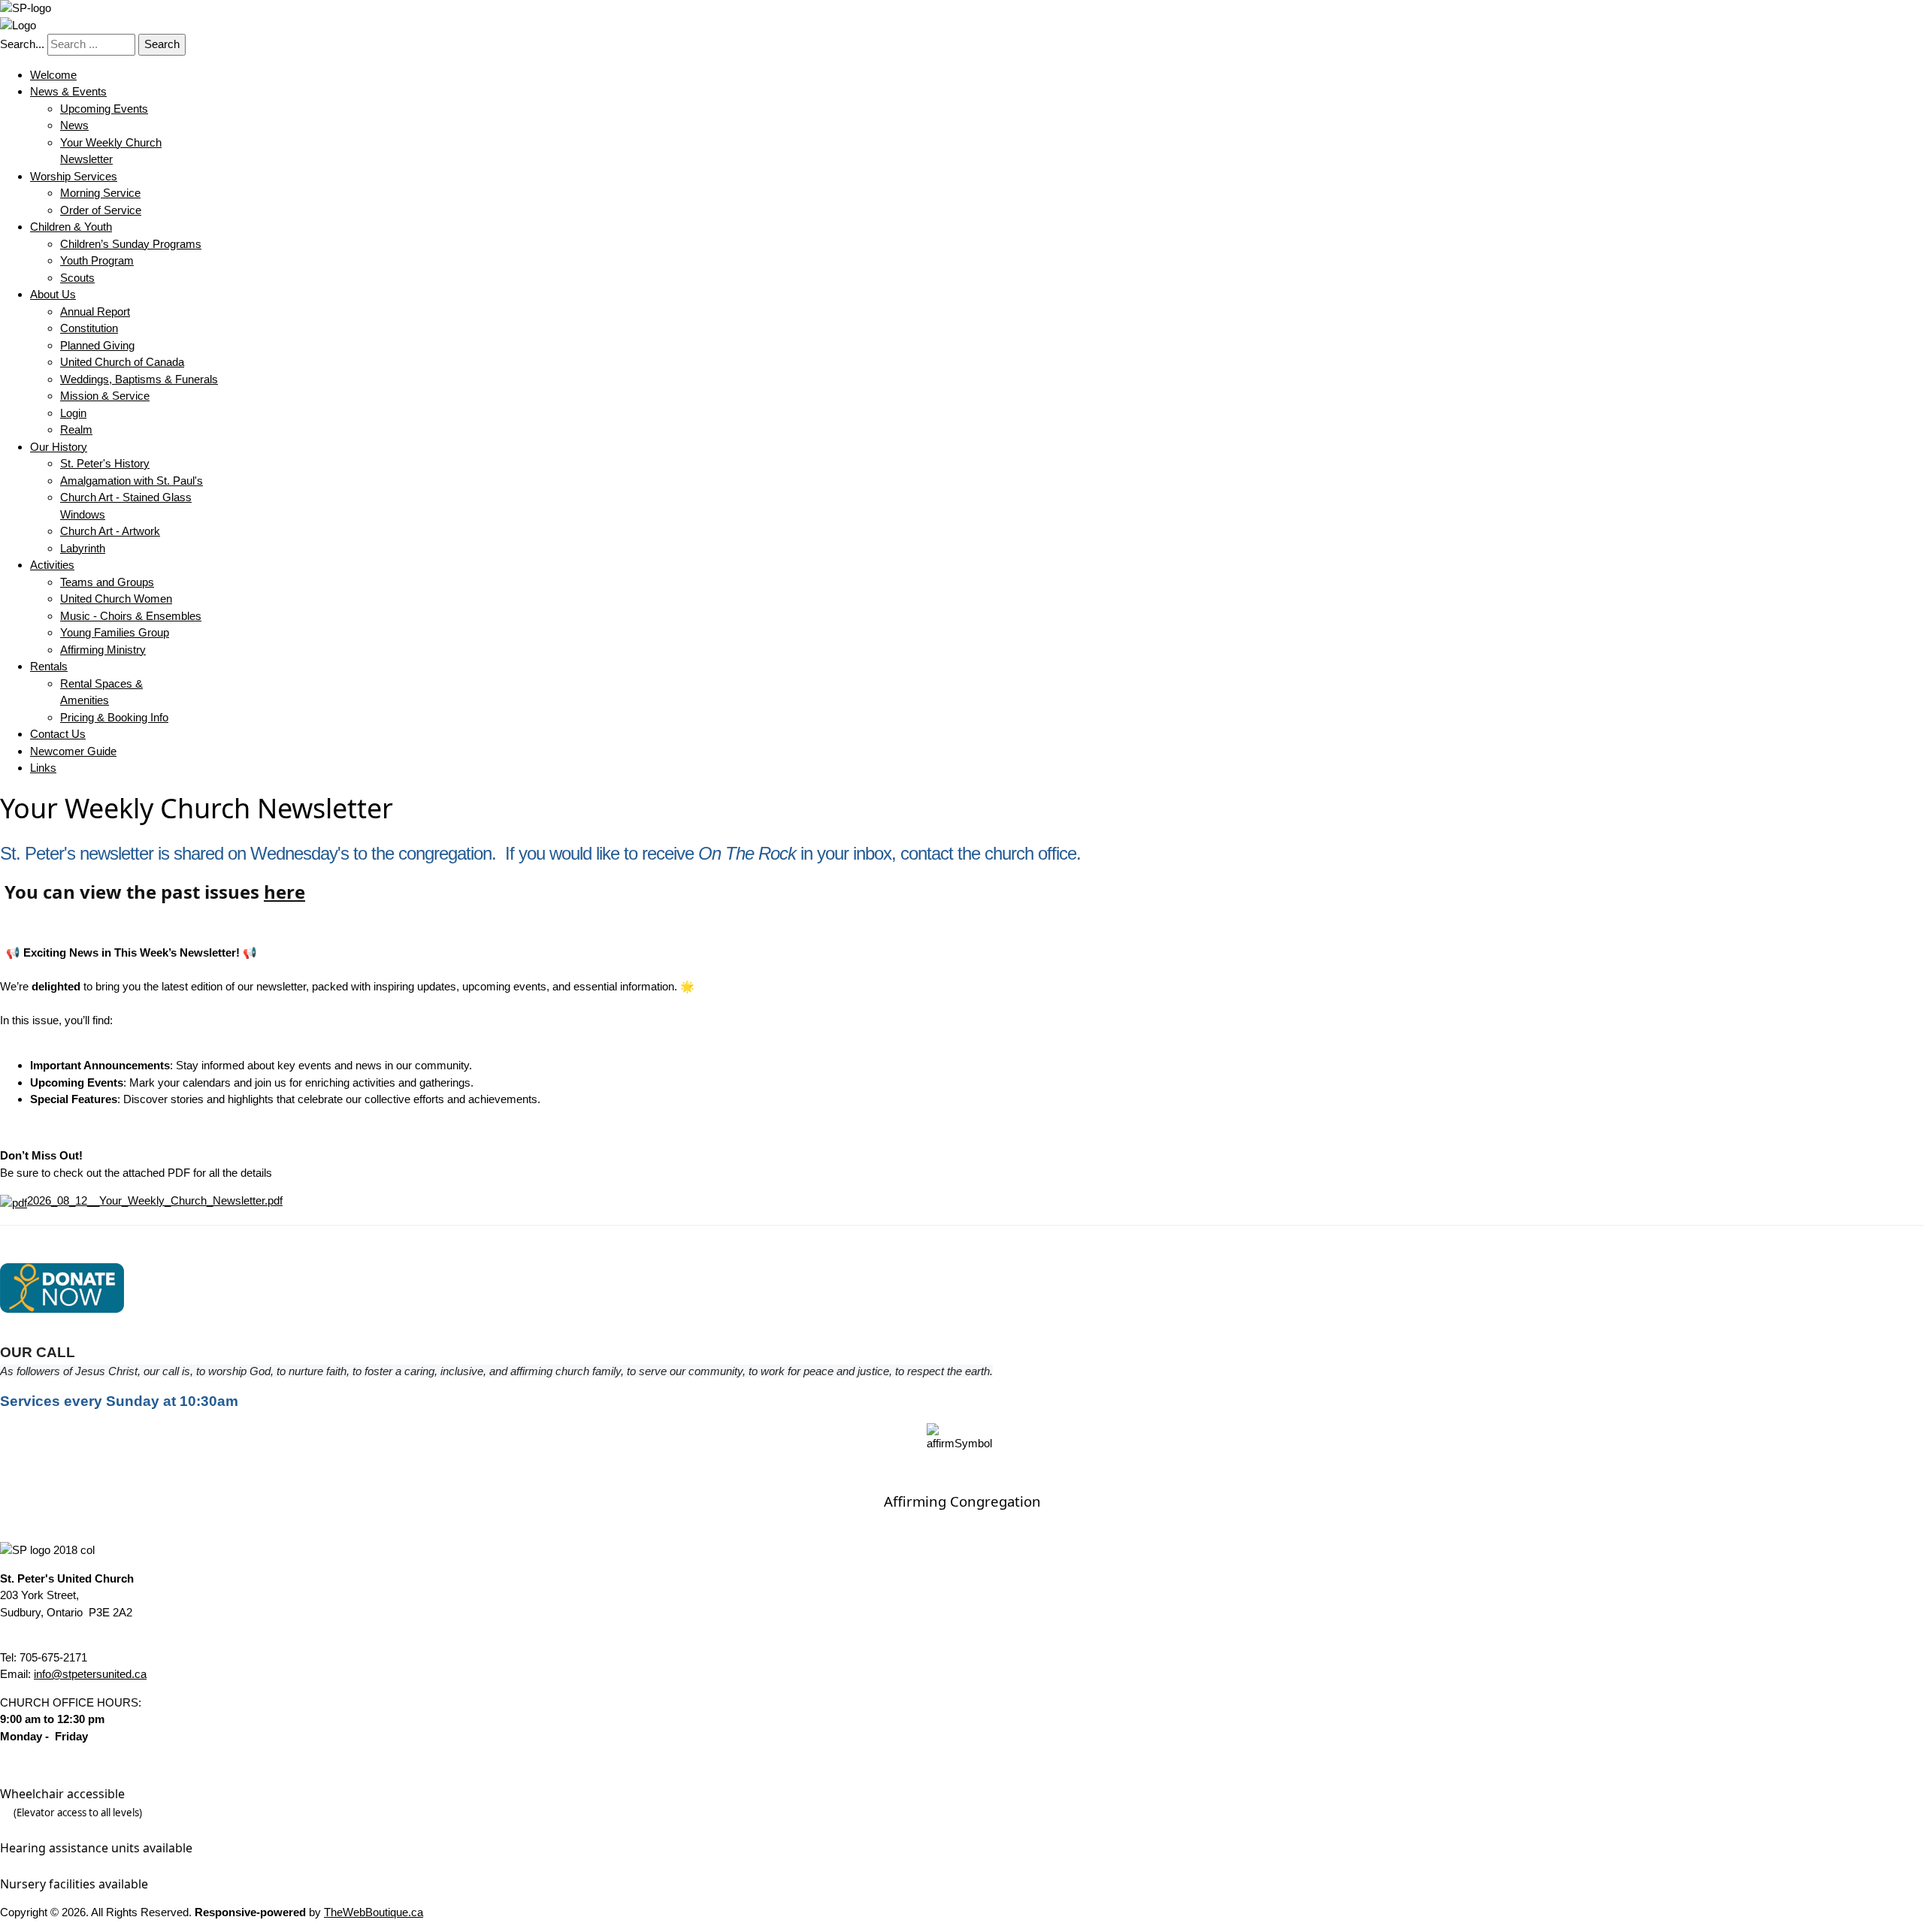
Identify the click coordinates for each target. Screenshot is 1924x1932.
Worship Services (74, 176)
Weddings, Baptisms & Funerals (139, 379)
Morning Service (100, 193)
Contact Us (58, 734)
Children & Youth (71, 227)
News (74, 125)
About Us (53, 294)
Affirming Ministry (103, 650)
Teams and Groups (107, 582)
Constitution (89, 328)
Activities (52, 565)
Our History (59, 447)
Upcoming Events (104, 109)
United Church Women (116, 599)
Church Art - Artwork (110, 531)
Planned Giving (97, 345)
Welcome (53, 75)
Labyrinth (83, 548)
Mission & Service (105, 396)
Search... (22, 44)
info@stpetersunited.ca (90, 1674)
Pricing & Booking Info (114, 717)
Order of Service (101, 210)
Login (73, 413)
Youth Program (97, 260)
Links (43, 768)
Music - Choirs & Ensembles (131, 616)
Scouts (77, 278)
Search (162, 44)
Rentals (49, 666)
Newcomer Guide (73, 751)
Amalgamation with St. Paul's (132, 481)
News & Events (68, 91)
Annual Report (95, 311)
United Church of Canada (122, 362)
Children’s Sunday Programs (131, 244)
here (284, 892)
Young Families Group (115, 632)
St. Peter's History (105, 463)
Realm (76, 429)
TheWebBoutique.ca (374, 1912)
